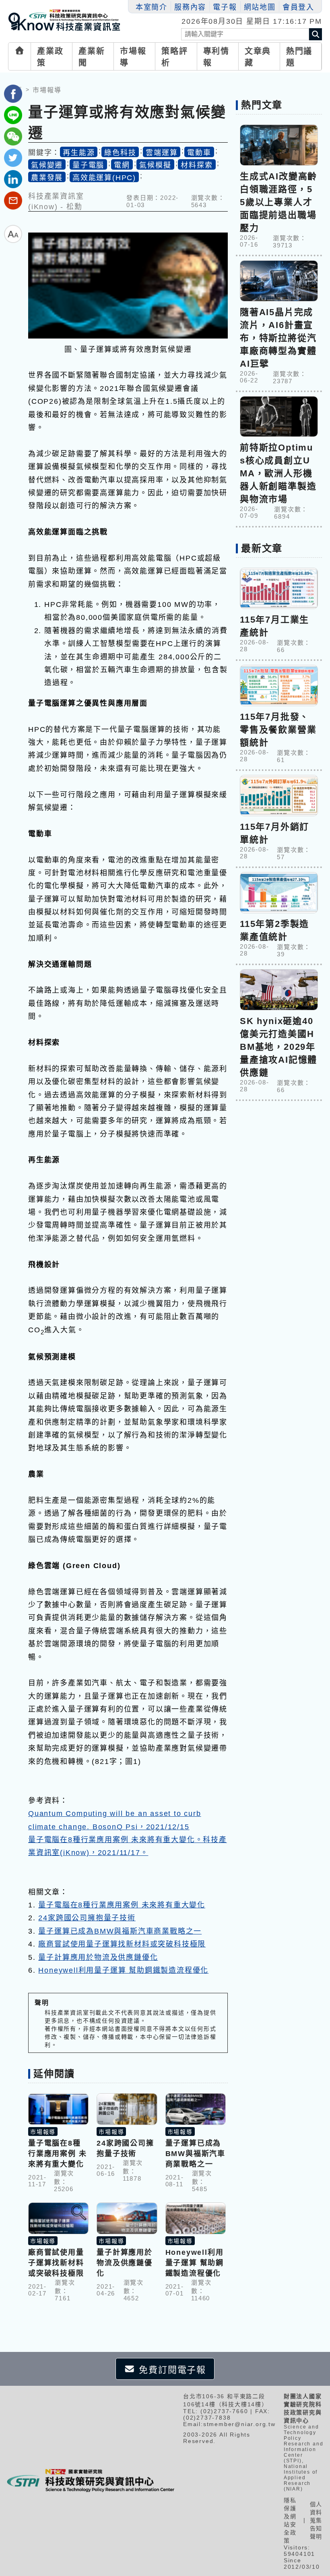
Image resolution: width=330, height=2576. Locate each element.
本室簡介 (152, 7)
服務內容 (190, 7)
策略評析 (174, 57)
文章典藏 (258, 57)
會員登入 (298, 7)
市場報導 (133, 57)
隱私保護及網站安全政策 (290, 2520)
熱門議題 (299, 57)
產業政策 (50, 57)
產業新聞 (92, 57)
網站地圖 (260, 7)
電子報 (225, 7)
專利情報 (216, 57)
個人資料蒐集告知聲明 (316, 2520)
